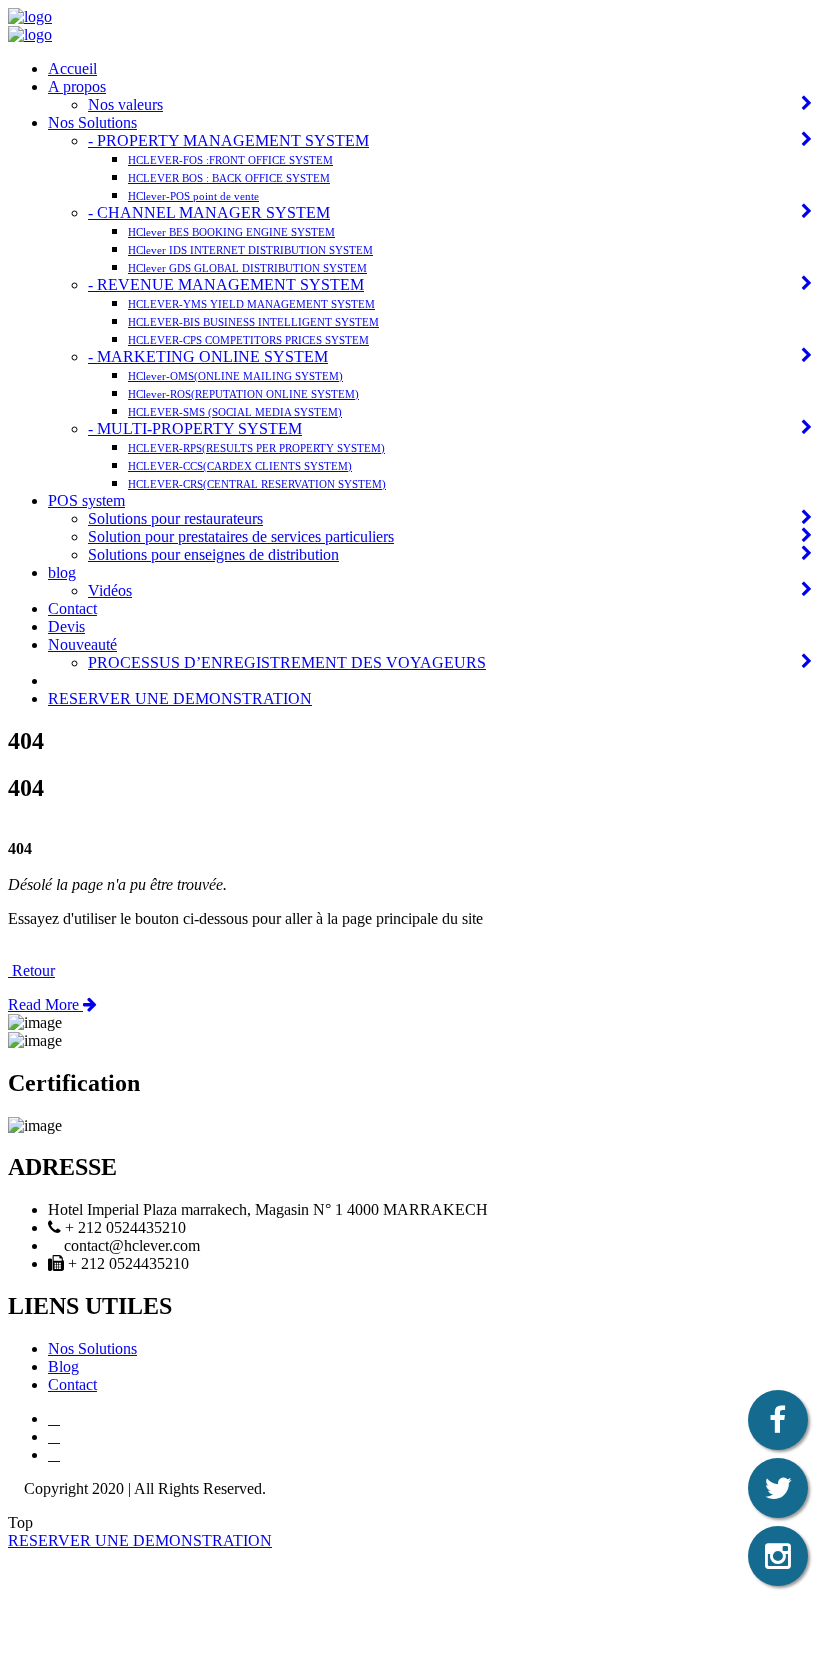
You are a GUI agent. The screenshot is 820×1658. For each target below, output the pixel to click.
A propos (77, 86)
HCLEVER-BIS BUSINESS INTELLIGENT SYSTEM (253, 322)
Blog (63, 1366)
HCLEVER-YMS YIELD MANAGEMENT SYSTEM (251, 304)
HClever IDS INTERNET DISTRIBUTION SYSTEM (250, 250)
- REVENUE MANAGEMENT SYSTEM (226, 284)
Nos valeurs (125, 104)
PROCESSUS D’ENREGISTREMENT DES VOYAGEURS (287, 662)
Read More (45, 1004)
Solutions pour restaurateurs (175, 518)
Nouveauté (82, 644)
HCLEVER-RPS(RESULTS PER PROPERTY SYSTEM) (256, 448)
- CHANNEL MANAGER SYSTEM (209, 212)
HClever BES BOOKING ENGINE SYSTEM (231, 232)
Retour (31, 970)
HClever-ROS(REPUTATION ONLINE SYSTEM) (243, 394)
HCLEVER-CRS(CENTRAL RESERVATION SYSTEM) (257, 484)
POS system (86, 500)
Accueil (72, 68)
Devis (66, 626)
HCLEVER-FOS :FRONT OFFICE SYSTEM (230, 160)
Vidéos (110, 590)
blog (62, 572)
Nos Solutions (92, 122)
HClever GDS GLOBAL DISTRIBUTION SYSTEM (247, 268)
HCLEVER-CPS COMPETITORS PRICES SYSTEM (248, 340)
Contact (72, 608)
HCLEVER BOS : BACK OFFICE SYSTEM (229, 178)
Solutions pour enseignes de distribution (213, 554)
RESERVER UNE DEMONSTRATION (180, 698)
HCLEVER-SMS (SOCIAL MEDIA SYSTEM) (235, 412)
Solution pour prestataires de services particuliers (241, 536)
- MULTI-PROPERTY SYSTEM (195, 428)
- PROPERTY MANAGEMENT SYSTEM (228, 140)
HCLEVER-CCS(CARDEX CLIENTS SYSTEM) (240, 466)
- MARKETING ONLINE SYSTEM (208, 356)
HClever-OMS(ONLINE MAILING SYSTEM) (235, 376)
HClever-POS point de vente (193, 196)
